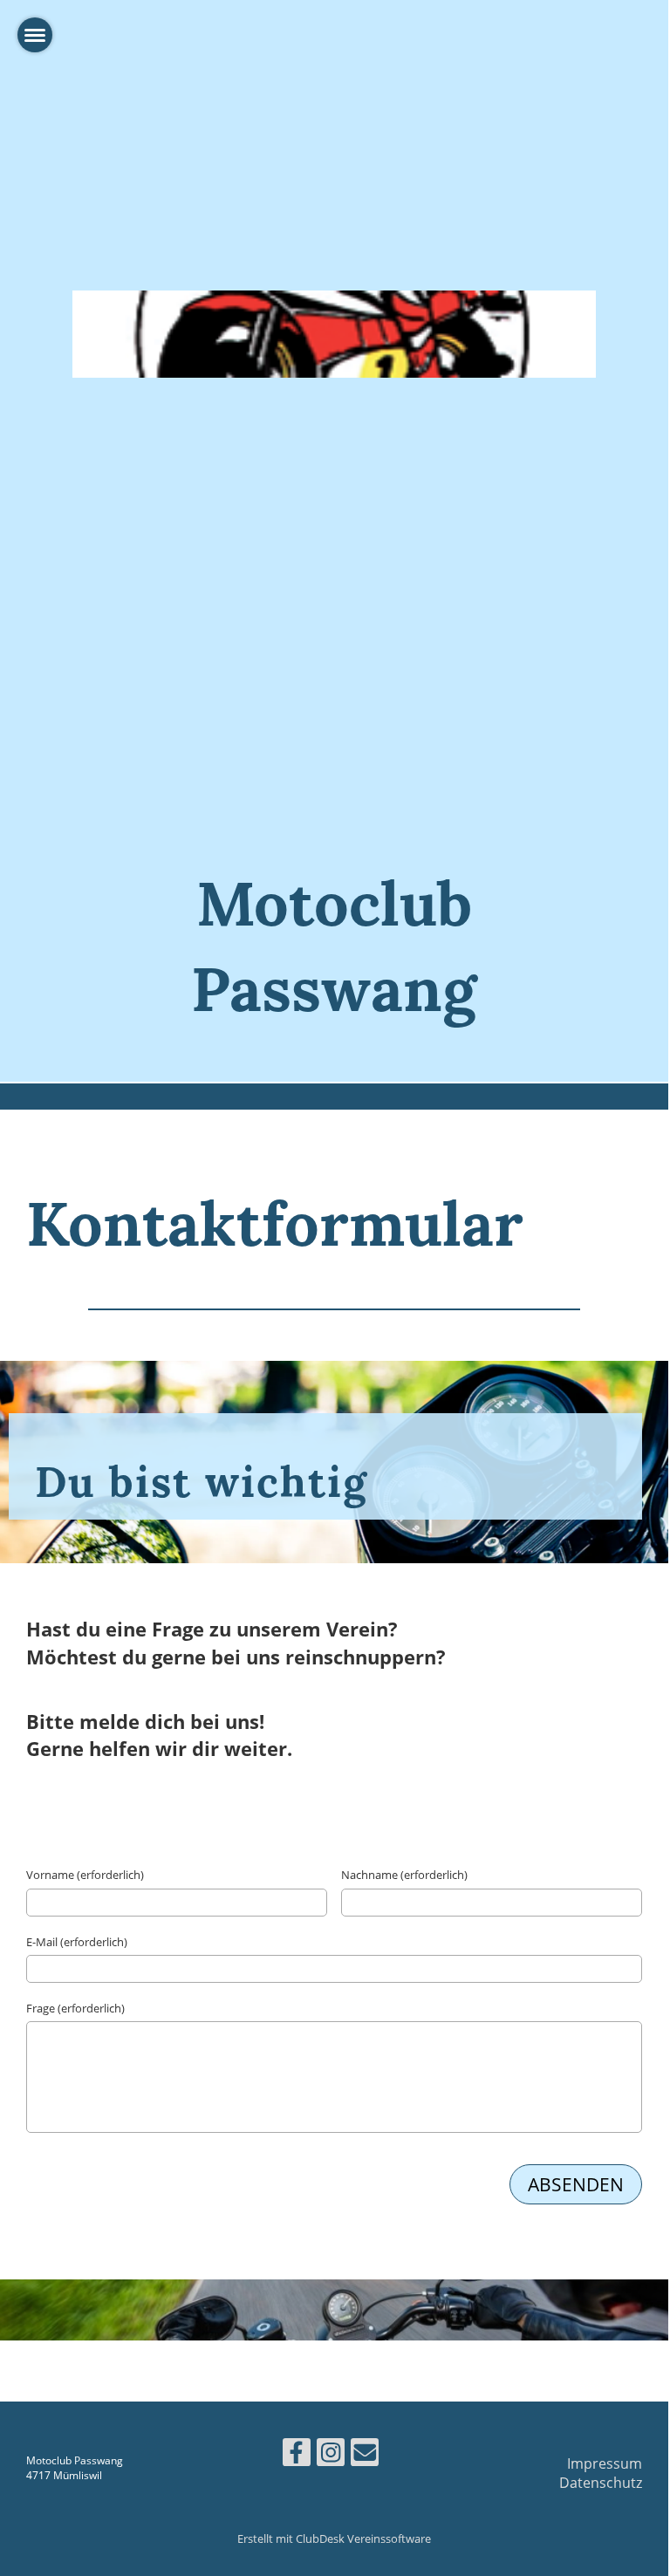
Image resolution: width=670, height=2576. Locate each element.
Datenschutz (601, 2483)
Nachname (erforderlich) (404, 1875)
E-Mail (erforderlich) (77, 1942)
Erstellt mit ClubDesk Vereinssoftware (334, 2538)
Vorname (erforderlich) (85, 1875)
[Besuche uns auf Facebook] (297, 2455)
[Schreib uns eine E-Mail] (365, 2455)
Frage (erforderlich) (75, 2008)
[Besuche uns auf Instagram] (331, 2455)
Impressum (605, 2463)
